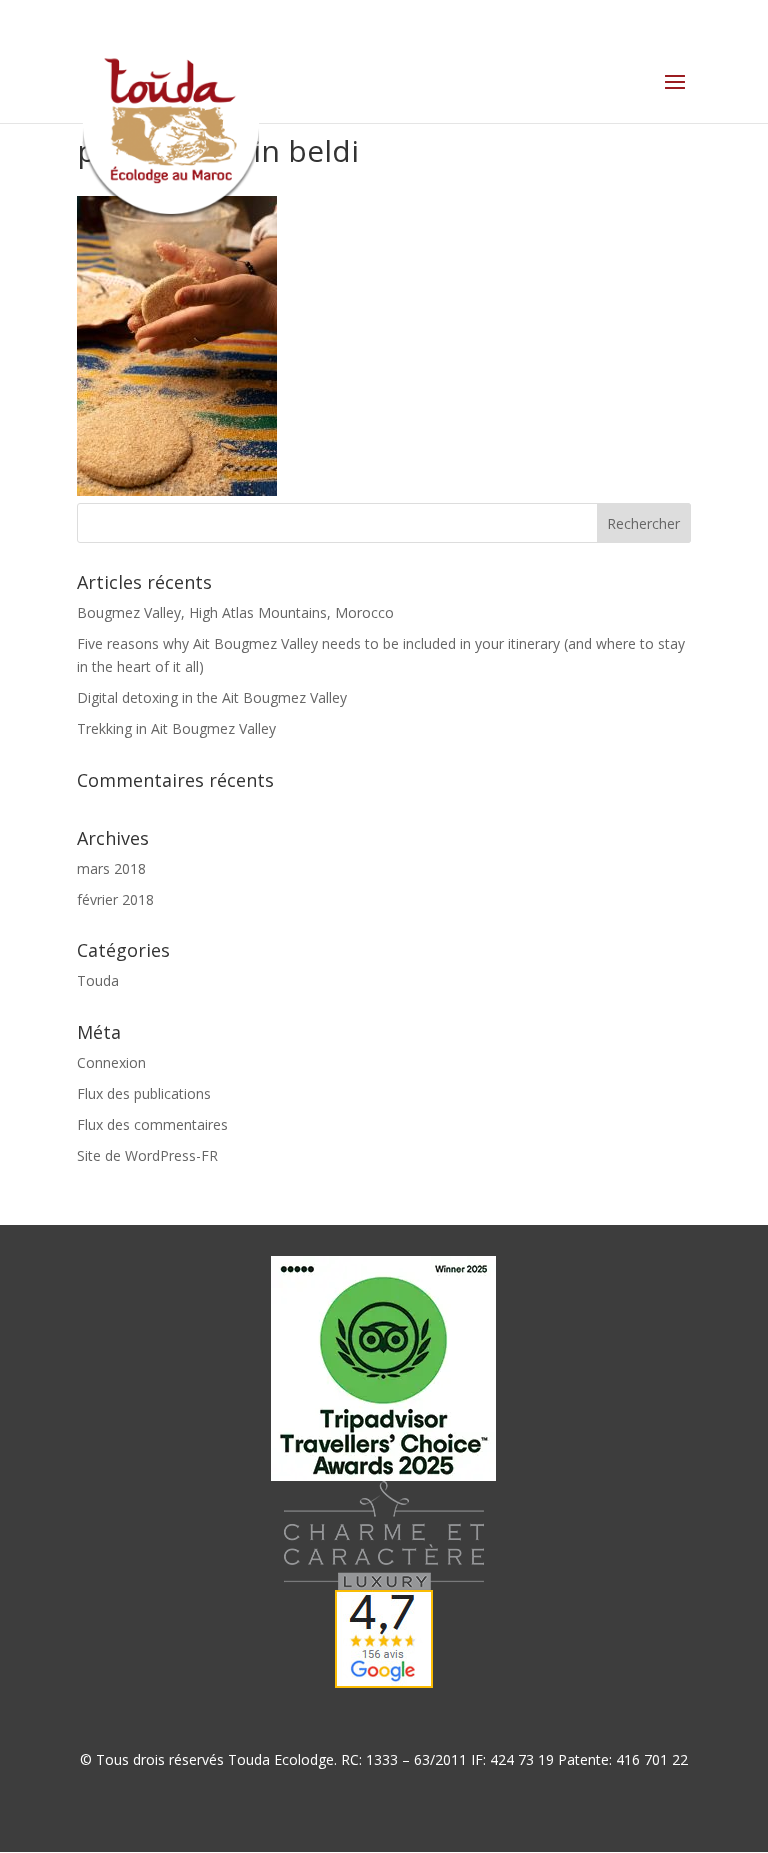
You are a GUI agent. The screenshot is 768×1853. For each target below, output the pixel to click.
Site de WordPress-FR (147, 1155)
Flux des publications (144, 1093)
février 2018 (115, 899)
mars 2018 (111, 868)
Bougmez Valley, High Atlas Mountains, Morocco (235, 612)
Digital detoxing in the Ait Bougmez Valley (212, 697)
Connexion (111, 1062)
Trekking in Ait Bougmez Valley (176, 728)
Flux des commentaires (152, 1124)
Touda (98, 980)
